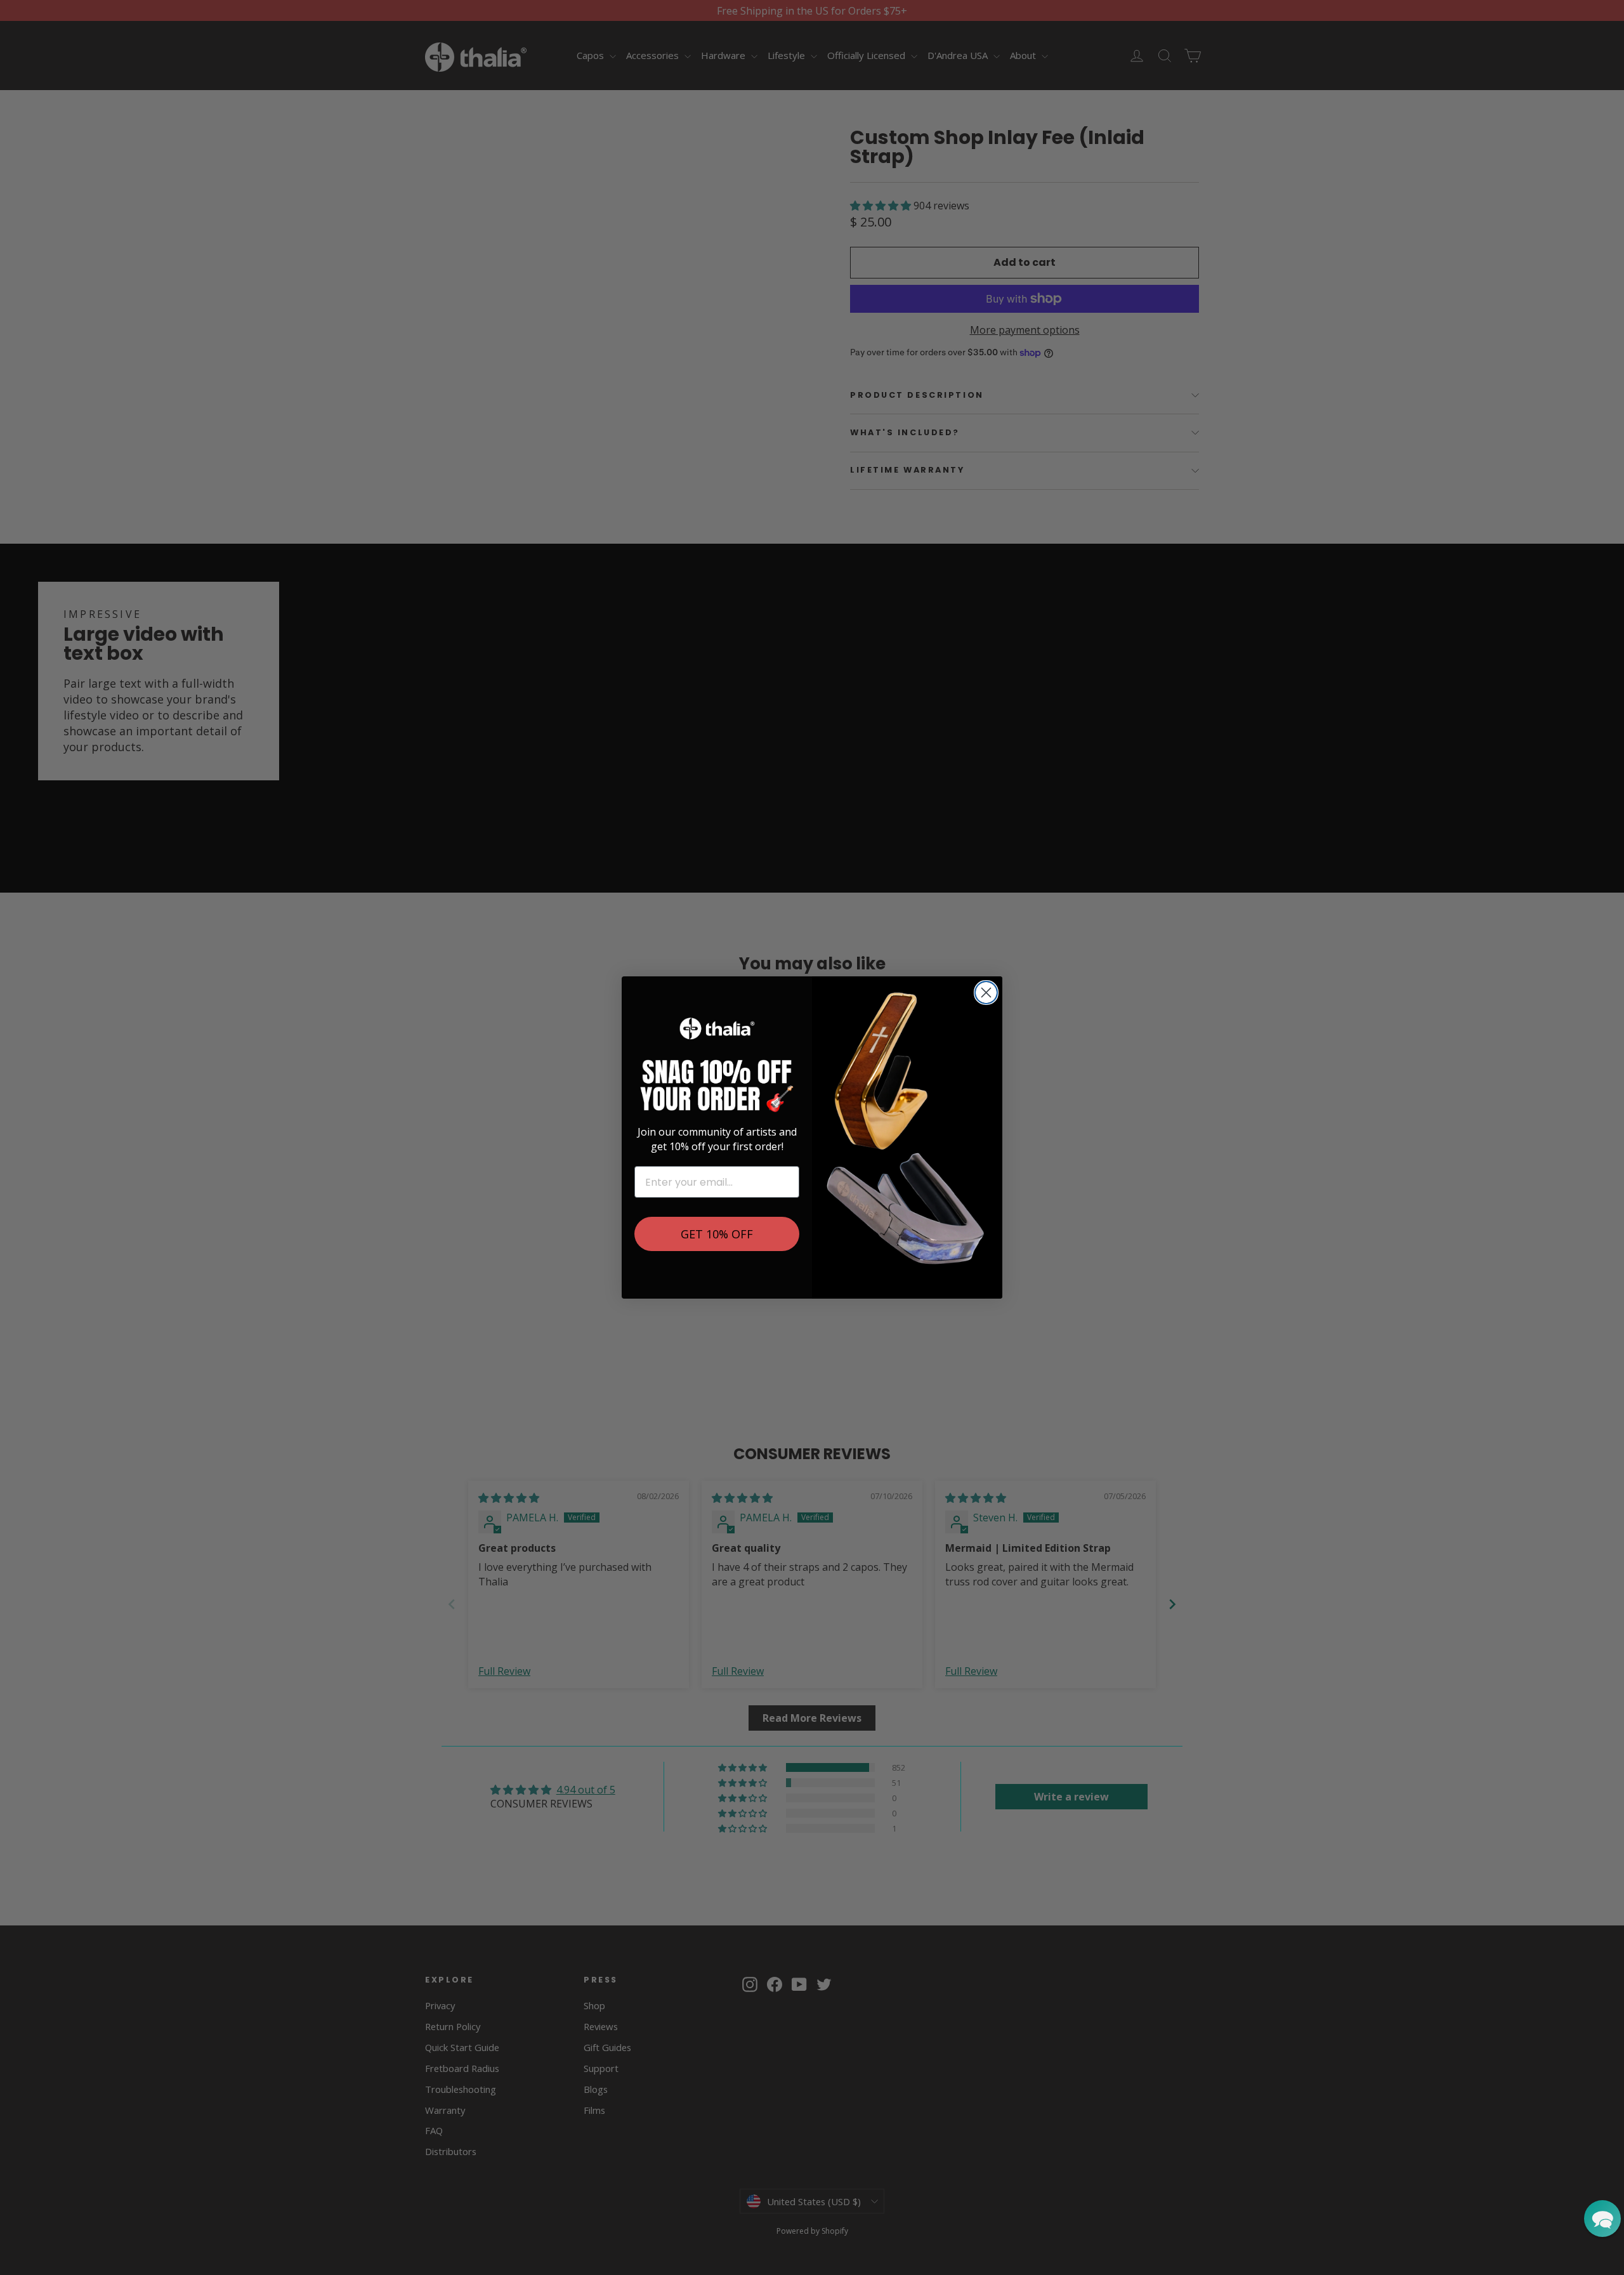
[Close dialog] (986, 993)
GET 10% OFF (717, 1234)
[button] (1602, 2219)
